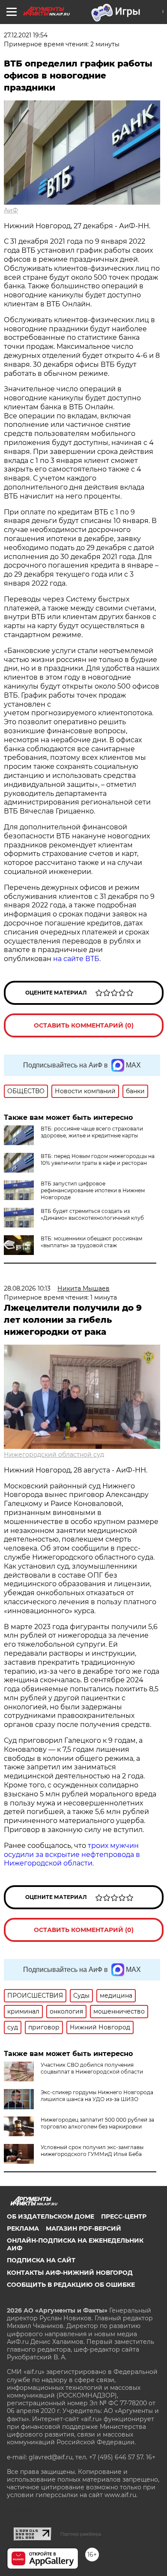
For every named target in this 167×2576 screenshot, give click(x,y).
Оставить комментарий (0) (84, 1025)
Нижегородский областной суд (54, 1454)
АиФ (11, 210)
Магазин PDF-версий (83, 2228)
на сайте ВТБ (76, 959)
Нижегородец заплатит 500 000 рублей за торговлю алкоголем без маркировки (97, 2123)
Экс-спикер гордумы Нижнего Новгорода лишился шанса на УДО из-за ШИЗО (97, 2096)
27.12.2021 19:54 (26, 35)
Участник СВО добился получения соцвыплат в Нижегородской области (92, 2068)
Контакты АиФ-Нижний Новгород (70, 2273)
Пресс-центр (124, 2216)
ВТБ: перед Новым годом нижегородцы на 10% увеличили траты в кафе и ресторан (98, 1160)
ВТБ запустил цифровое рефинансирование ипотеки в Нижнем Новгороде (93, 1190)
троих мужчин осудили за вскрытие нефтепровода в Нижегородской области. (72, 1855)
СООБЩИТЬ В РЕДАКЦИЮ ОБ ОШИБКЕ (71, 2285)
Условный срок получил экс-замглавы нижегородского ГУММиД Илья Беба (92, 2151)
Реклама (23, 2228)
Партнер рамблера (81, 2534)
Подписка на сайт (41, 2260)
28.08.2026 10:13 (27, 1288)
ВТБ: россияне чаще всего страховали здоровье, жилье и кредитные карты (92, 1132)
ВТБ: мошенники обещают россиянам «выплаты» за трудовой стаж (91, 1242)
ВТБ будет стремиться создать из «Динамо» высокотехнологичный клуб (92, 1214)
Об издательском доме (51, 2216)
